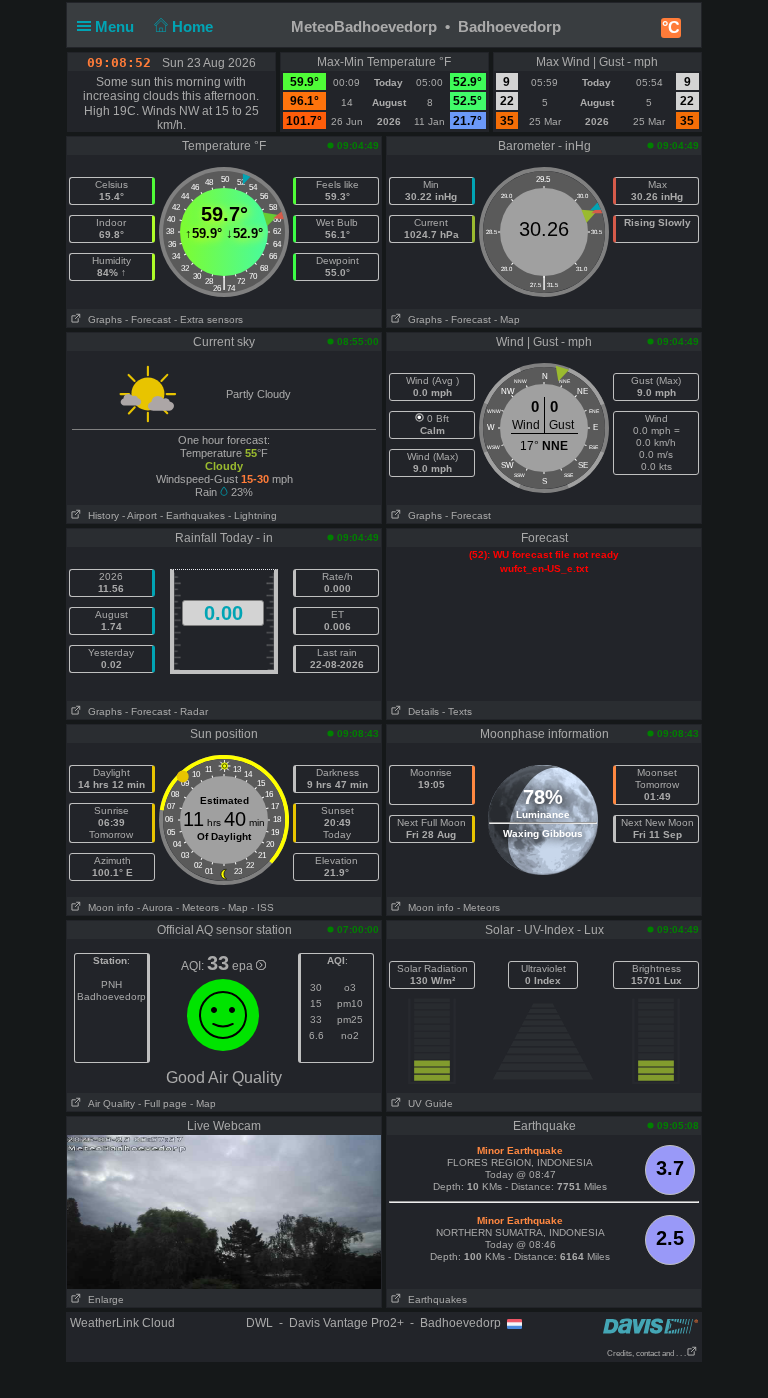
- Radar (191, 711)
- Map (507, 319)
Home (194, 26)
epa (244, 966)
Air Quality (108, 1103)
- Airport (139, 515)
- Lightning (252, 515)
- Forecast (148, 319)
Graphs (102, 319)
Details (420, 711)
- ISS (262, 907)
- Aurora (155, 907)
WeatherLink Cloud (122, 1323)
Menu (116, 26)
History (100, 515)
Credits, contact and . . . (646, 1353)
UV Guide (427, 1103)
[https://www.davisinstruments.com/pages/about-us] (650, 1325)
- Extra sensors (208, 319)
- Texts (457, 711)
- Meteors (197, 907)
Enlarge (103, 1299)
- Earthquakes (192, 515)
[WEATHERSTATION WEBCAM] (224, 1211)
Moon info (108, 907)
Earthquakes (434, 1299)
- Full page (162, 1103)
